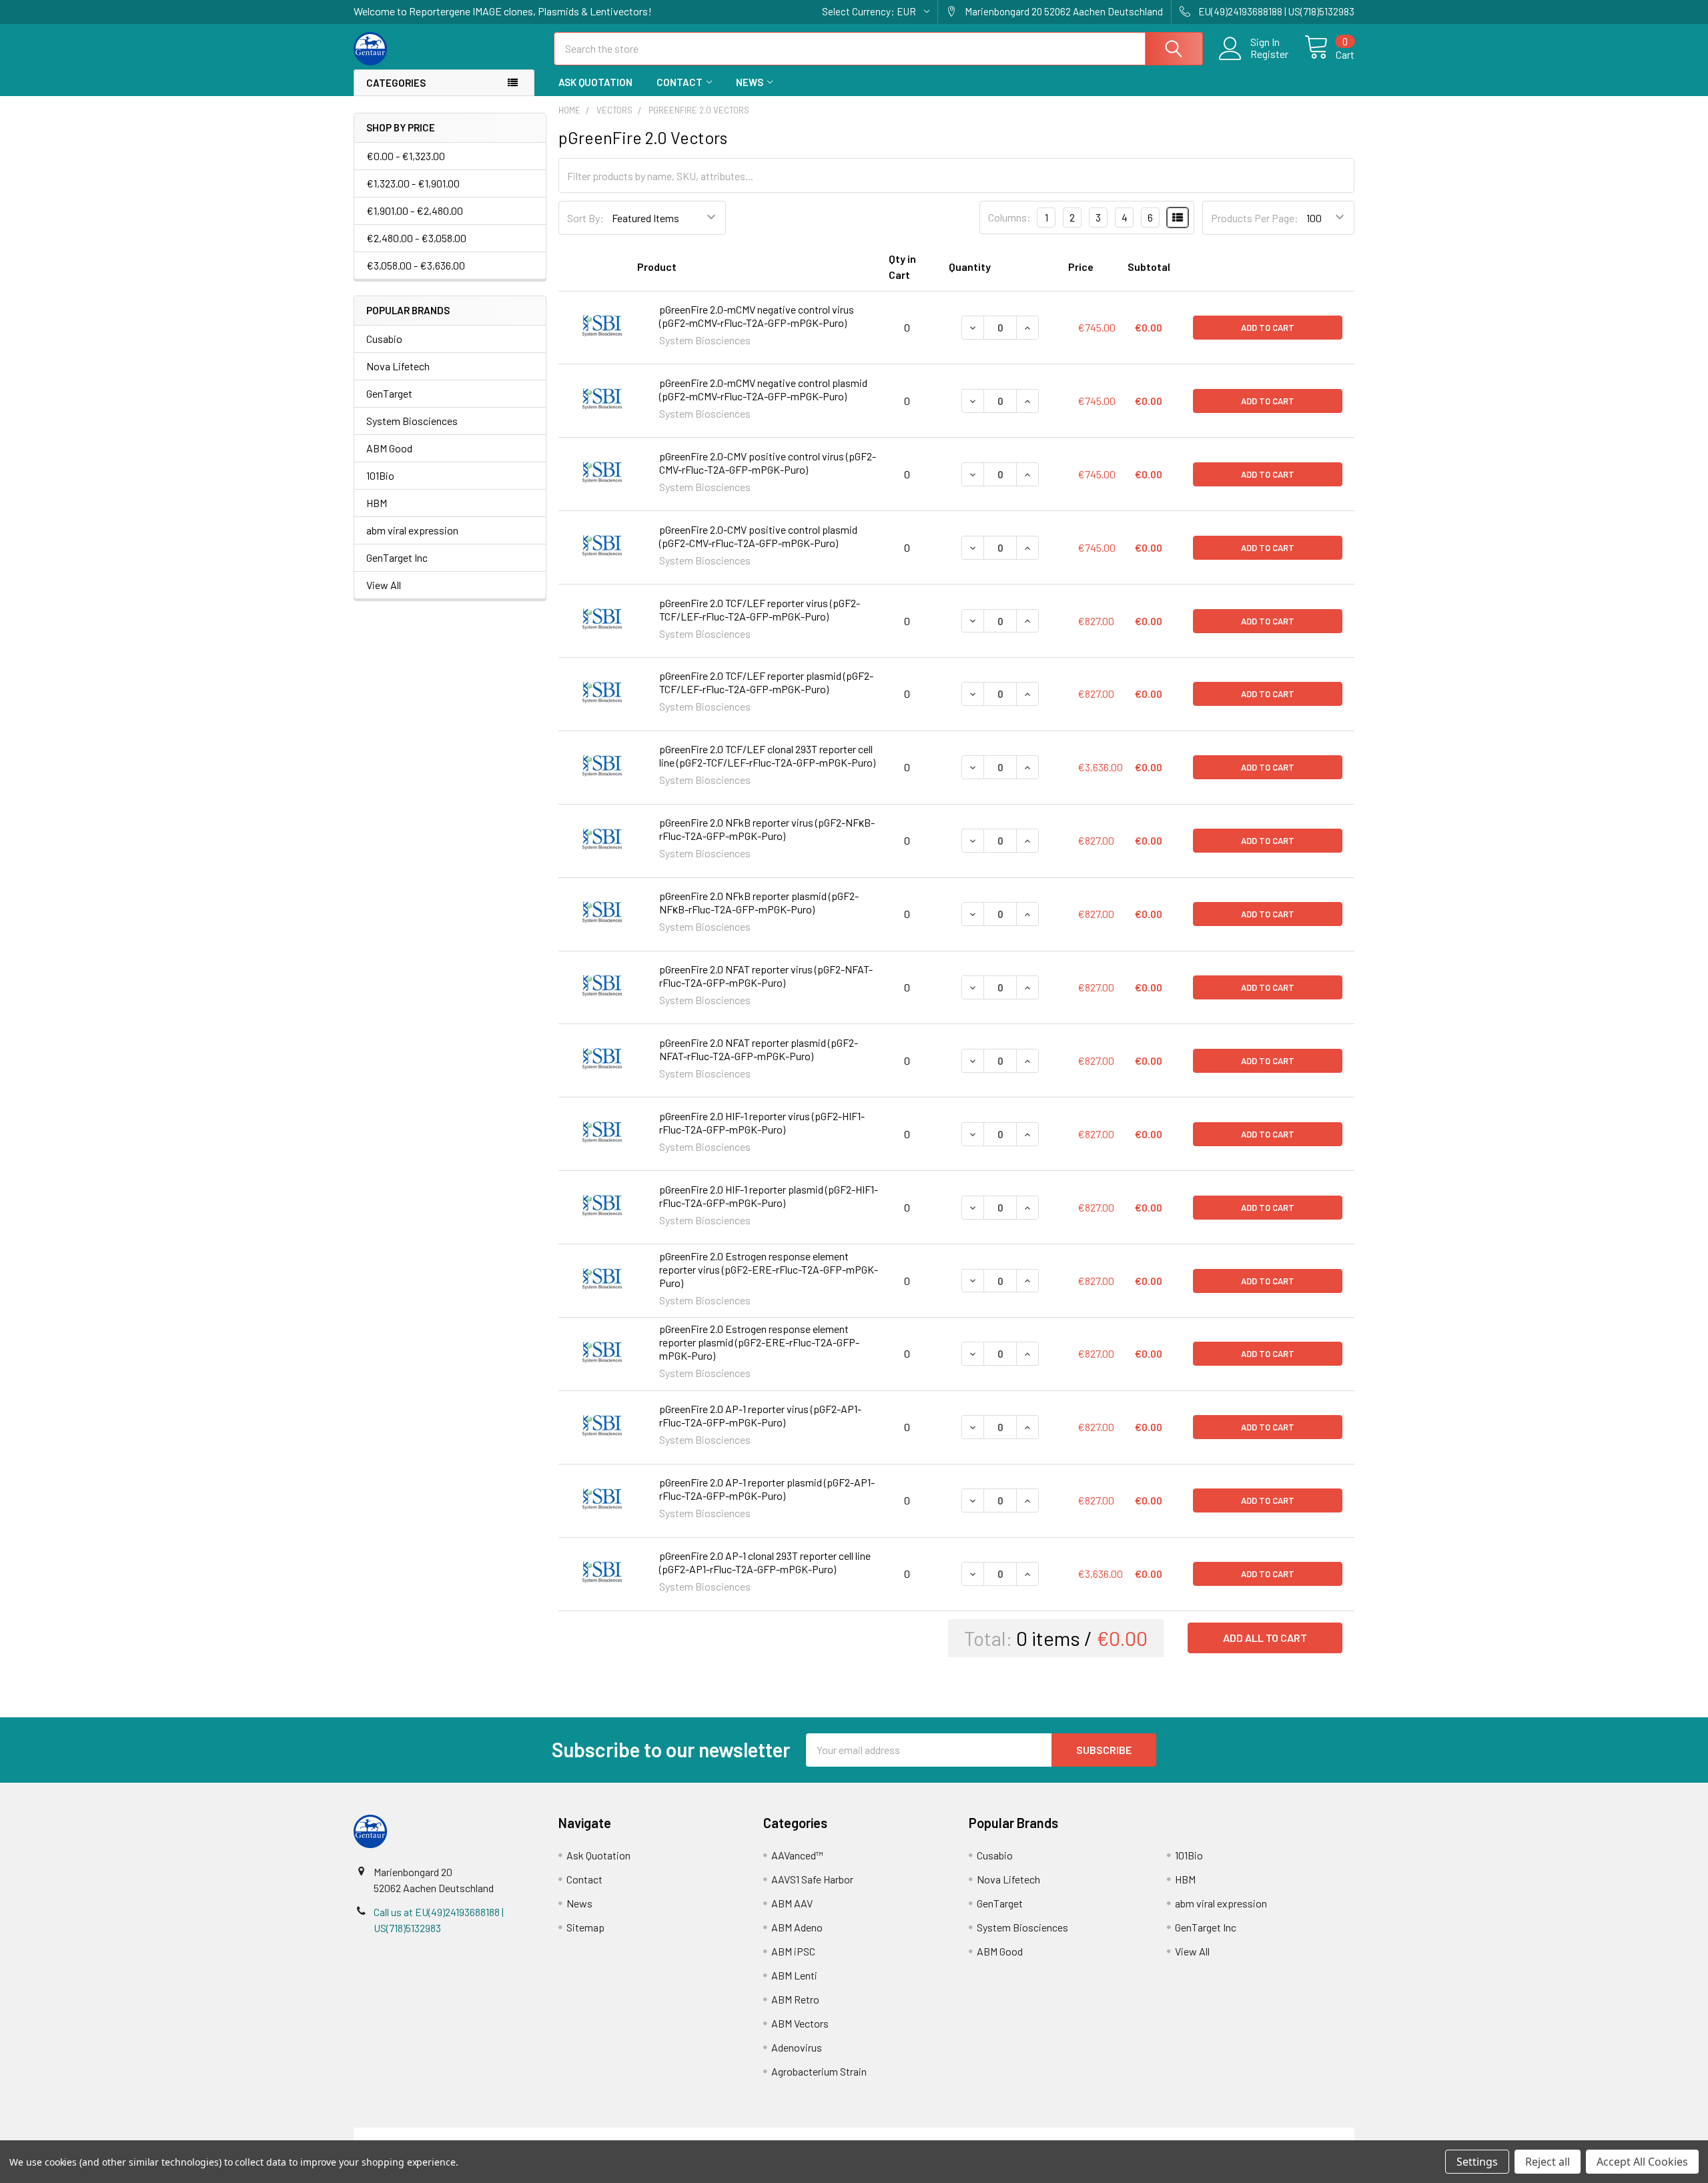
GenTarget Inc (397, 557)
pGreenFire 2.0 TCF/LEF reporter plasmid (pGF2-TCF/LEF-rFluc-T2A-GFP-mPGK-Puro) (766, 682)
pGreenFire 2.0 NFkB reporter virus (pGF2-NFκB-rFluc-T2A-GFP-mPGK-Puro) (767, 829)
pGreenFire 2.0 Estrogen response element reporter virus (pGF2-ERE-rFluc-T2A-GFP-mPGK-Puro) (769, 1269)
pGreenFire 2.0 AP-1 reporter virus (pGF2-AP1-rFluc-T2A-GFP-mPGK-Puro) (760, 1415)
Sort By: (585, 218)
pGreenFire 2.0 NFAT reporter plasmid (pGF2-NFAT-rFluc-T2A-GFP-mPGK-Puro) (759, 1049)
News (750, 82)
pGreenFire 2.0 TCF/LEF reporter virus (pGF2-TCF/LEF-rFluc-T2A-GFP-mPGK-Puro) (760, 609)
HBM (377, 503)
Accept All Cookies (1642, 2162)
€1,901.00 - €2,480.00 (415, 210)
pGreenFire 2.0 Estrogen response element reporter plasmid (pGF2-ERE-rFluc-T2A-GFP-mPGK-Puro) (759, 1342)
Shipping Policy (729, 2135)
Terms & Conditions (479, 2135)
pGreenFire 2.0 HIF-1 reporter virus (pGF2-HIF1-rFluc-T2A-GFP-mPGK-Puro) (762, 1123)
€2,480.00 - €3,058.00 (416, 238)
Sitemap (585, 1927)
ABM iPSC (793, 1951)
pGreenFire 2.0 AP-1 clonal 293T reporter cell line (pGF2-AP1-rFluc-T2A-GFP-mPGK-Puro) (765, 1562)
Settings (1477, 2162)
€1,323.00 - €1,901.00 (413, 183)
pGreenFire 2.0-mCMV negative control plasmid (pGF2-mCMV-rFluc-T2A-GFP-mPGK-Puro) (763, 389)
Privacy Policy (1230, 2135)
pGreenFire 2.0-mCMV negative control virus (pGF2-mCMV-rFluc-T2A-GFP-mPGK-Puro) (757, 316)
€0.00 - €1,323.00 (406, 156)
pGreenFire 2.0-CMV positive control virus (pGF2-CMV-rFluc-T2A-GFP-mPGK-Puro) (768, 463)
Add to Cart (1268, 328)
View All (384, 585)
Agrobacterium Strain (819, 2071)
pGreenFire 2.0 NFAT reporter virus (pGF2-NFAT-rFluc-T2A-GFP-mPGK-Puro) (766, 976)
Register (1269, 54)
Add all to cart (1265, 1638)
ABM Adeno (797, 1927)
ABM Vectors (800, 2023)
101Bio (380, 475)
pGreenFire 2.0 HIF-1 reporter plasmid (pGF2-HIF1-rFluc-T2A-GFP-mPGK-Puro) (769, 1196)
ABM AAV (792, 1903)
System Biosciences (412, 421)
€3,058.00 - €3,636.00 (416, 265)
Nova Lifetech (398, 366)
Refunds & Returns (979, 2135)
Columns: (1009, 217)
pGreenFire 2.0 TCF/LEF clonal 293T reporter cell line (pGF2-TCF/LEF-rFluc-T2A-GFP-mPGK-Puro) (767, 756)
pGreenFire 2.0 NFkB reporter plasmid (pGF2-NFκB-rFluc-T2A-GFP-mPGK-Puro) (759, 902)
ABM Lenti (794, 1975)
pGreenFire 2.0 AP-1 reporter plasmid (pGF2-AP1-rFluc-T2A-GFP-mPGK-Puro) (767, 1489)
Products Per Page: (1255, 218)
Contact (680, 82)
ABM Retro (795, 1999)
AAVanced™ (797, 1855)
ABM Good (389, 448)
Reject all (1548, 2162)
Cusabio (384, 339)
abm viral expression (412, 530)
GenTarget (389, 393)
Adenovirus (797, 2047)
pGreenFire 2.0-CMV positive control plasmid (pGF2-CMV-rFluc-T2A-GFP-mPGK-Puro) (758, 536)
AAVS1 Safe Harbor (812, 1879)
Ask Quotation (595, 82)
